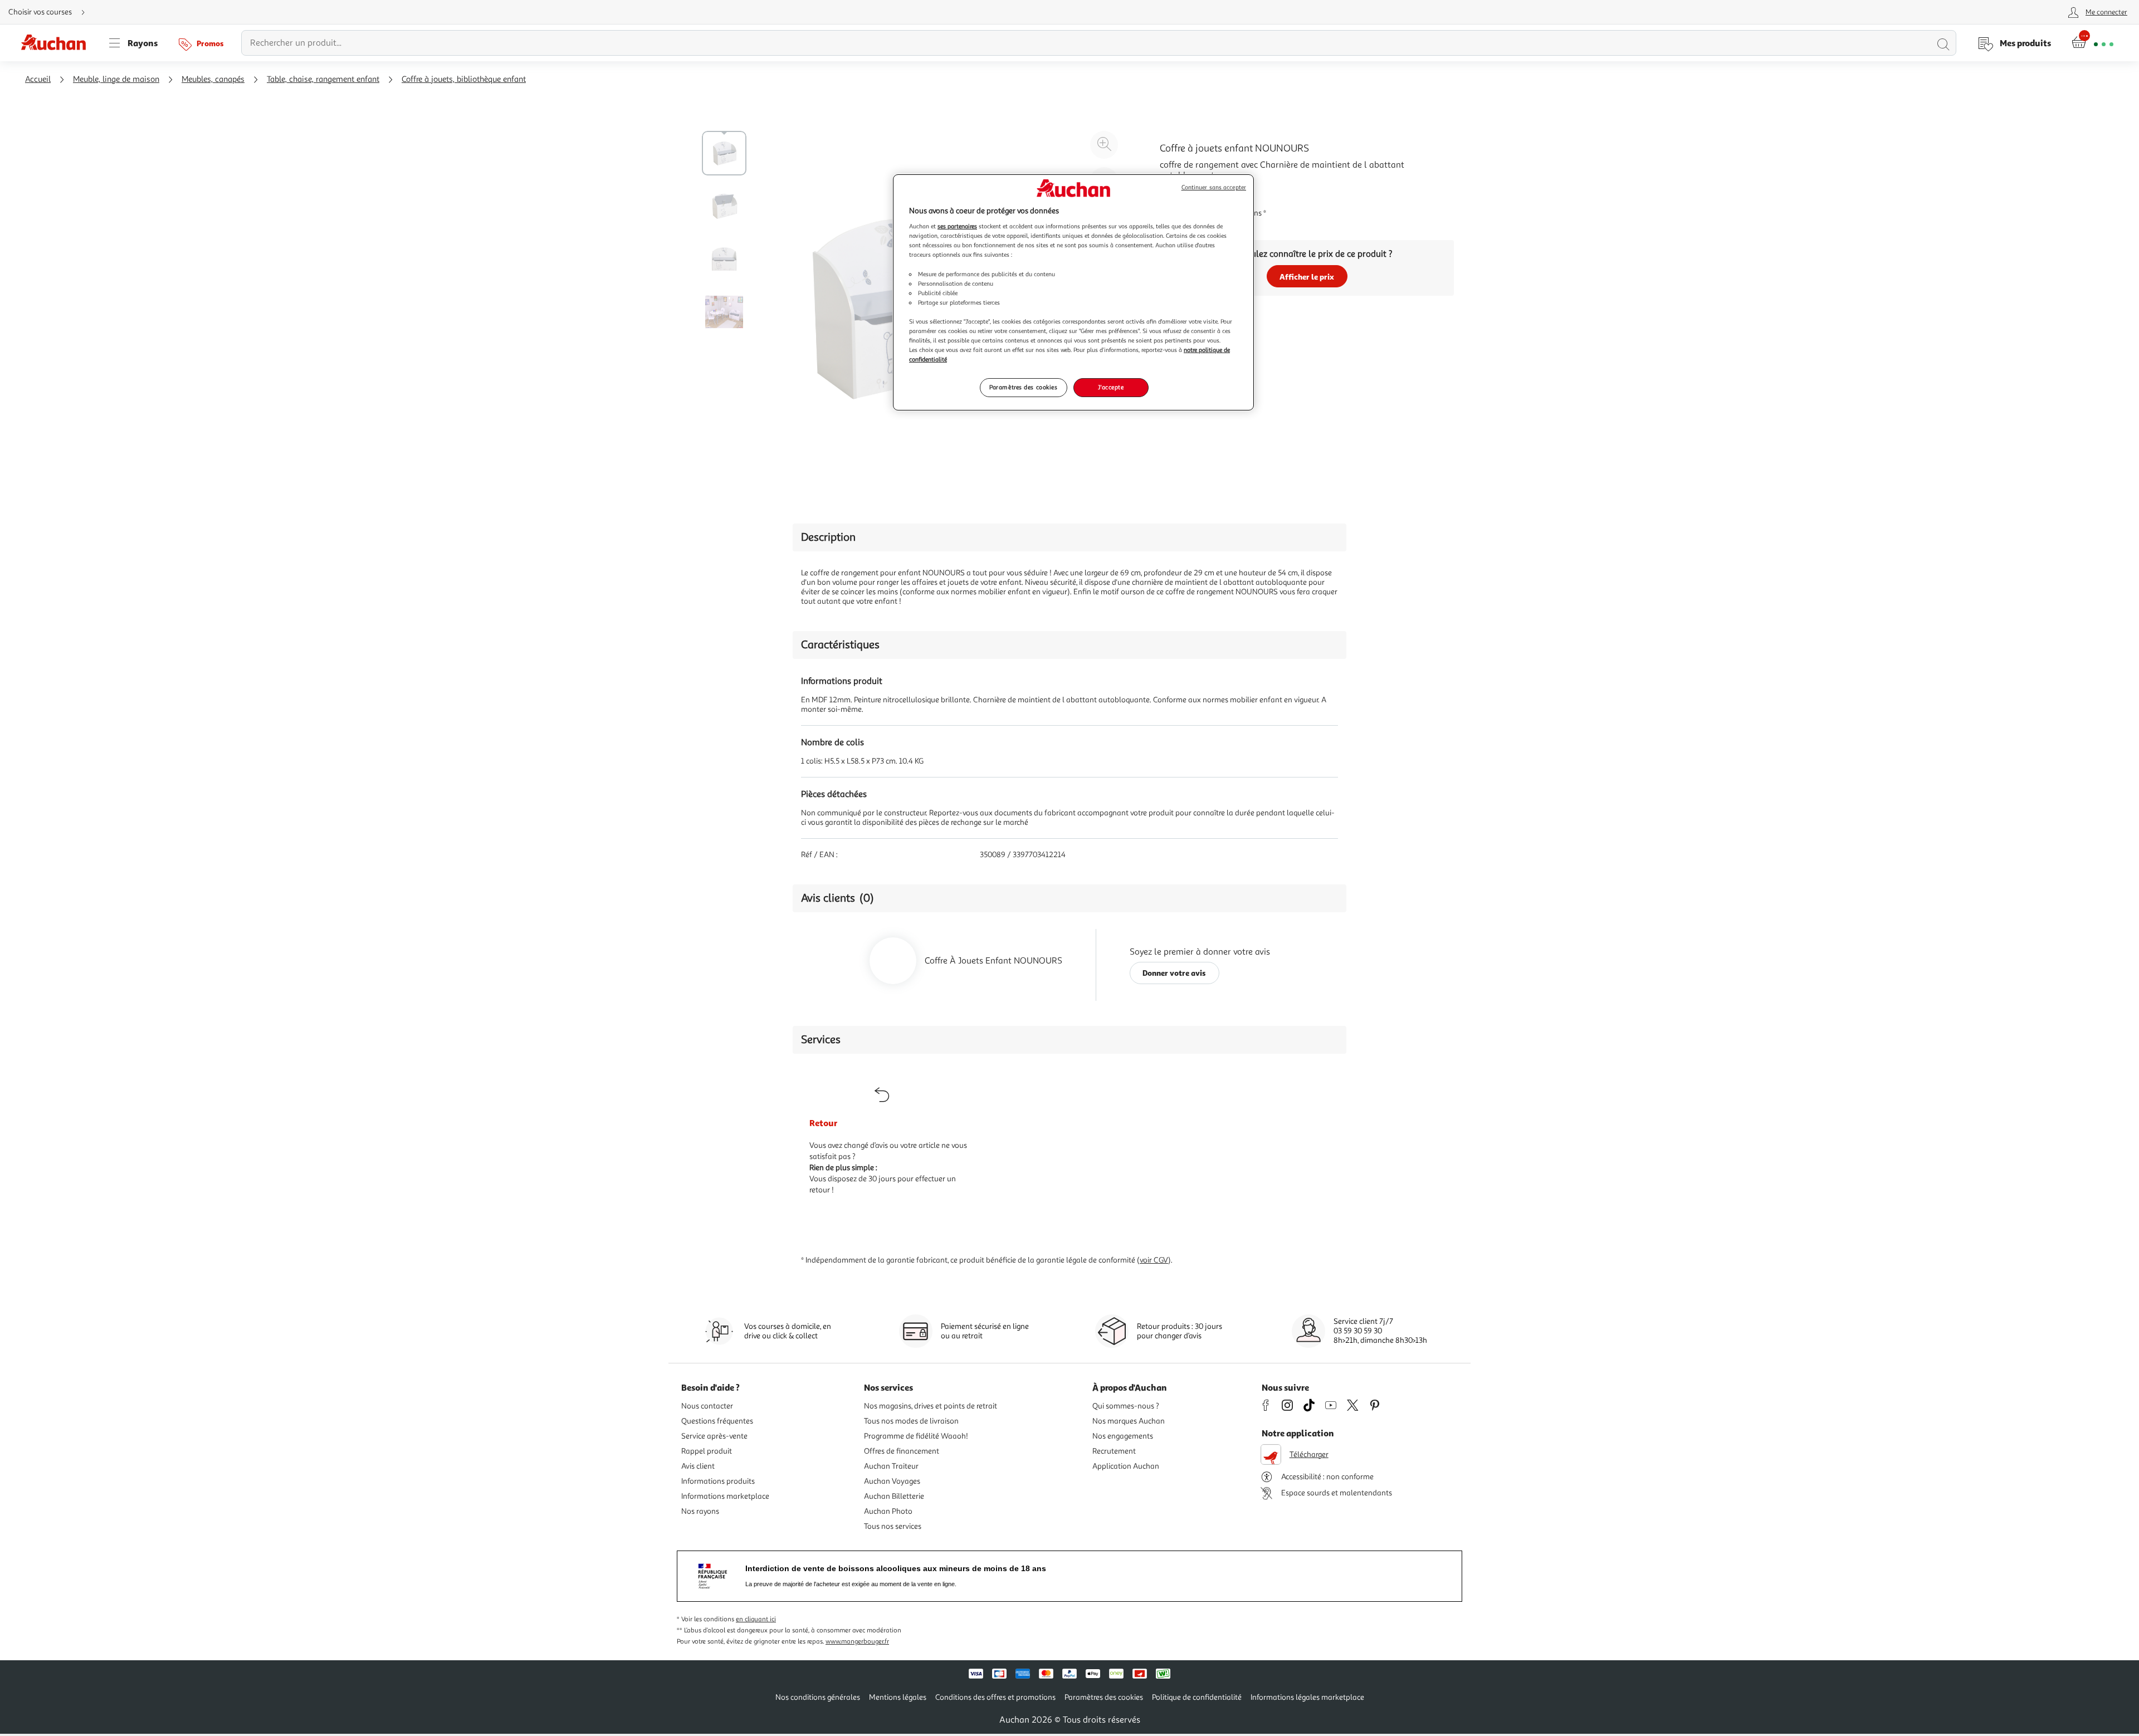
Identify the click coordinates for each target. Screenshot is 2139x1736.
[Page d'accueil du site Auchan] (57, 43)
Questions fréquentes (717, 1421)
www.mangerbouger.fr (857, 1642)
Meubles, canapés (213, 79)
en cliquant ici (756, 1619)
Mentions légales (898, 1697)
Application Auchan (1126, 1466)
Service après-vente (714, 1436)
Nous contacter (707, 1406)
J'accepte (1111, 387)
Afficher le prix (1307, 277)
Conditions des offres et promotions (995, 1697)
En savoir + (1181, 192)
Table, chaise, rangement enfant (323, 79)
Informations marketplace (725, 1496)
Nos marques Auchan (1129, 1421)
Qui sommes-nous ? (1126, 1406)
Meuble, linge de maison (116, 79)
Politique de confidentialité (1197, 1697)
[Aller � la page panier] (2092, 43)
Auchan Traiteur (891, 1466)
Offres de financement (902, 1451)
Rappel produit (707, 1451)
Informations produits (718, 1481)
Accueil (38, 79)
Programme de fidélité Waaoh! (916, 1436)
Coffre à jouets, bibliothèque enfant (464, 79)
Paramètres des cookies (1024, 387)
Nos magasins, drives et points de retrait (931, 1406)
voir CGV (1154, 1260)
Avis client (698, 1466)
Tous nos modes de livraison (911, 1421)
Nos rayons (700, 1511)
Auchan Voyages (892, 1481)
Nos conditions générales (818, 1697)
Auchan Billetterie (894, 1496)
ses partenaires (957, 226)
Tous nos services (893, 1526)
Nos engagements (1123, 1436)
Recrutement (1114, 1451)
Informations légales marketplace (1307, 1697)
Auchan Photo (888, 1511)
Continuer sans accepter (1214, 187)
